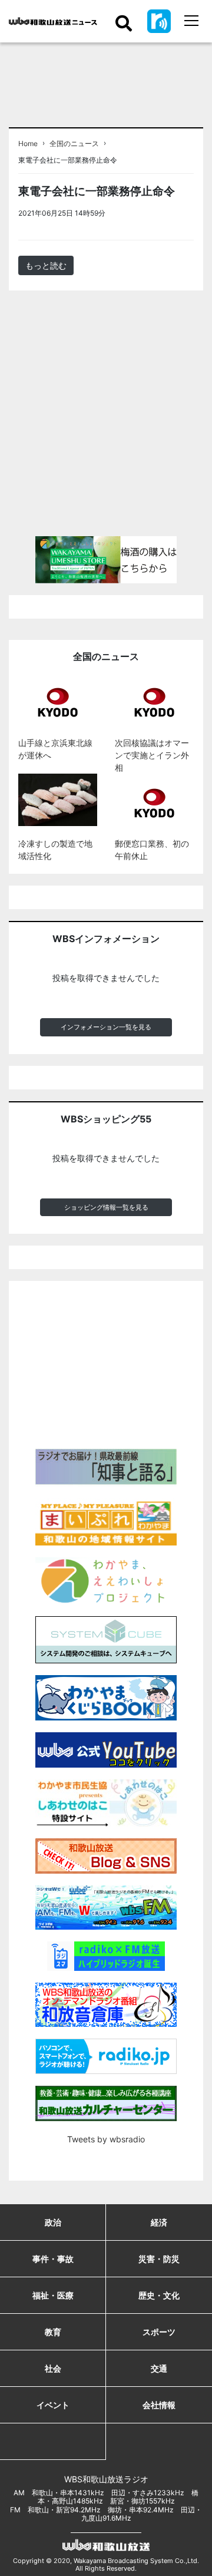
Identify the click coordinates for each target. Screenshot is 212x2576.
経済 (159, 2222)
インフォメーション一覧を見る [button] (106, 1027)
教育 (53, 2332)
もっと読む (46, 265)
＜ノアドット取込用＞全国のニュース (152, 217)
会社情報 (159, 2405)
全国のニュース (74, 144)
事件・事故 (53, 2259)
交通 (159, 2368)
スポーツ (159, 2332)
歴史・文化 (159, 2295)
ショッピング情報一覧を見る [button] (106, 1207)
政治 (53, 2222)
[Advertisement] (106, 418)
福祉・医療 (53, 2295)
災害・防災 (159, 2259)
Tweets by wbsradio (106, 2139)
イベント (53, 2405)
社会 (53, 2368)
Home (28, 144)
